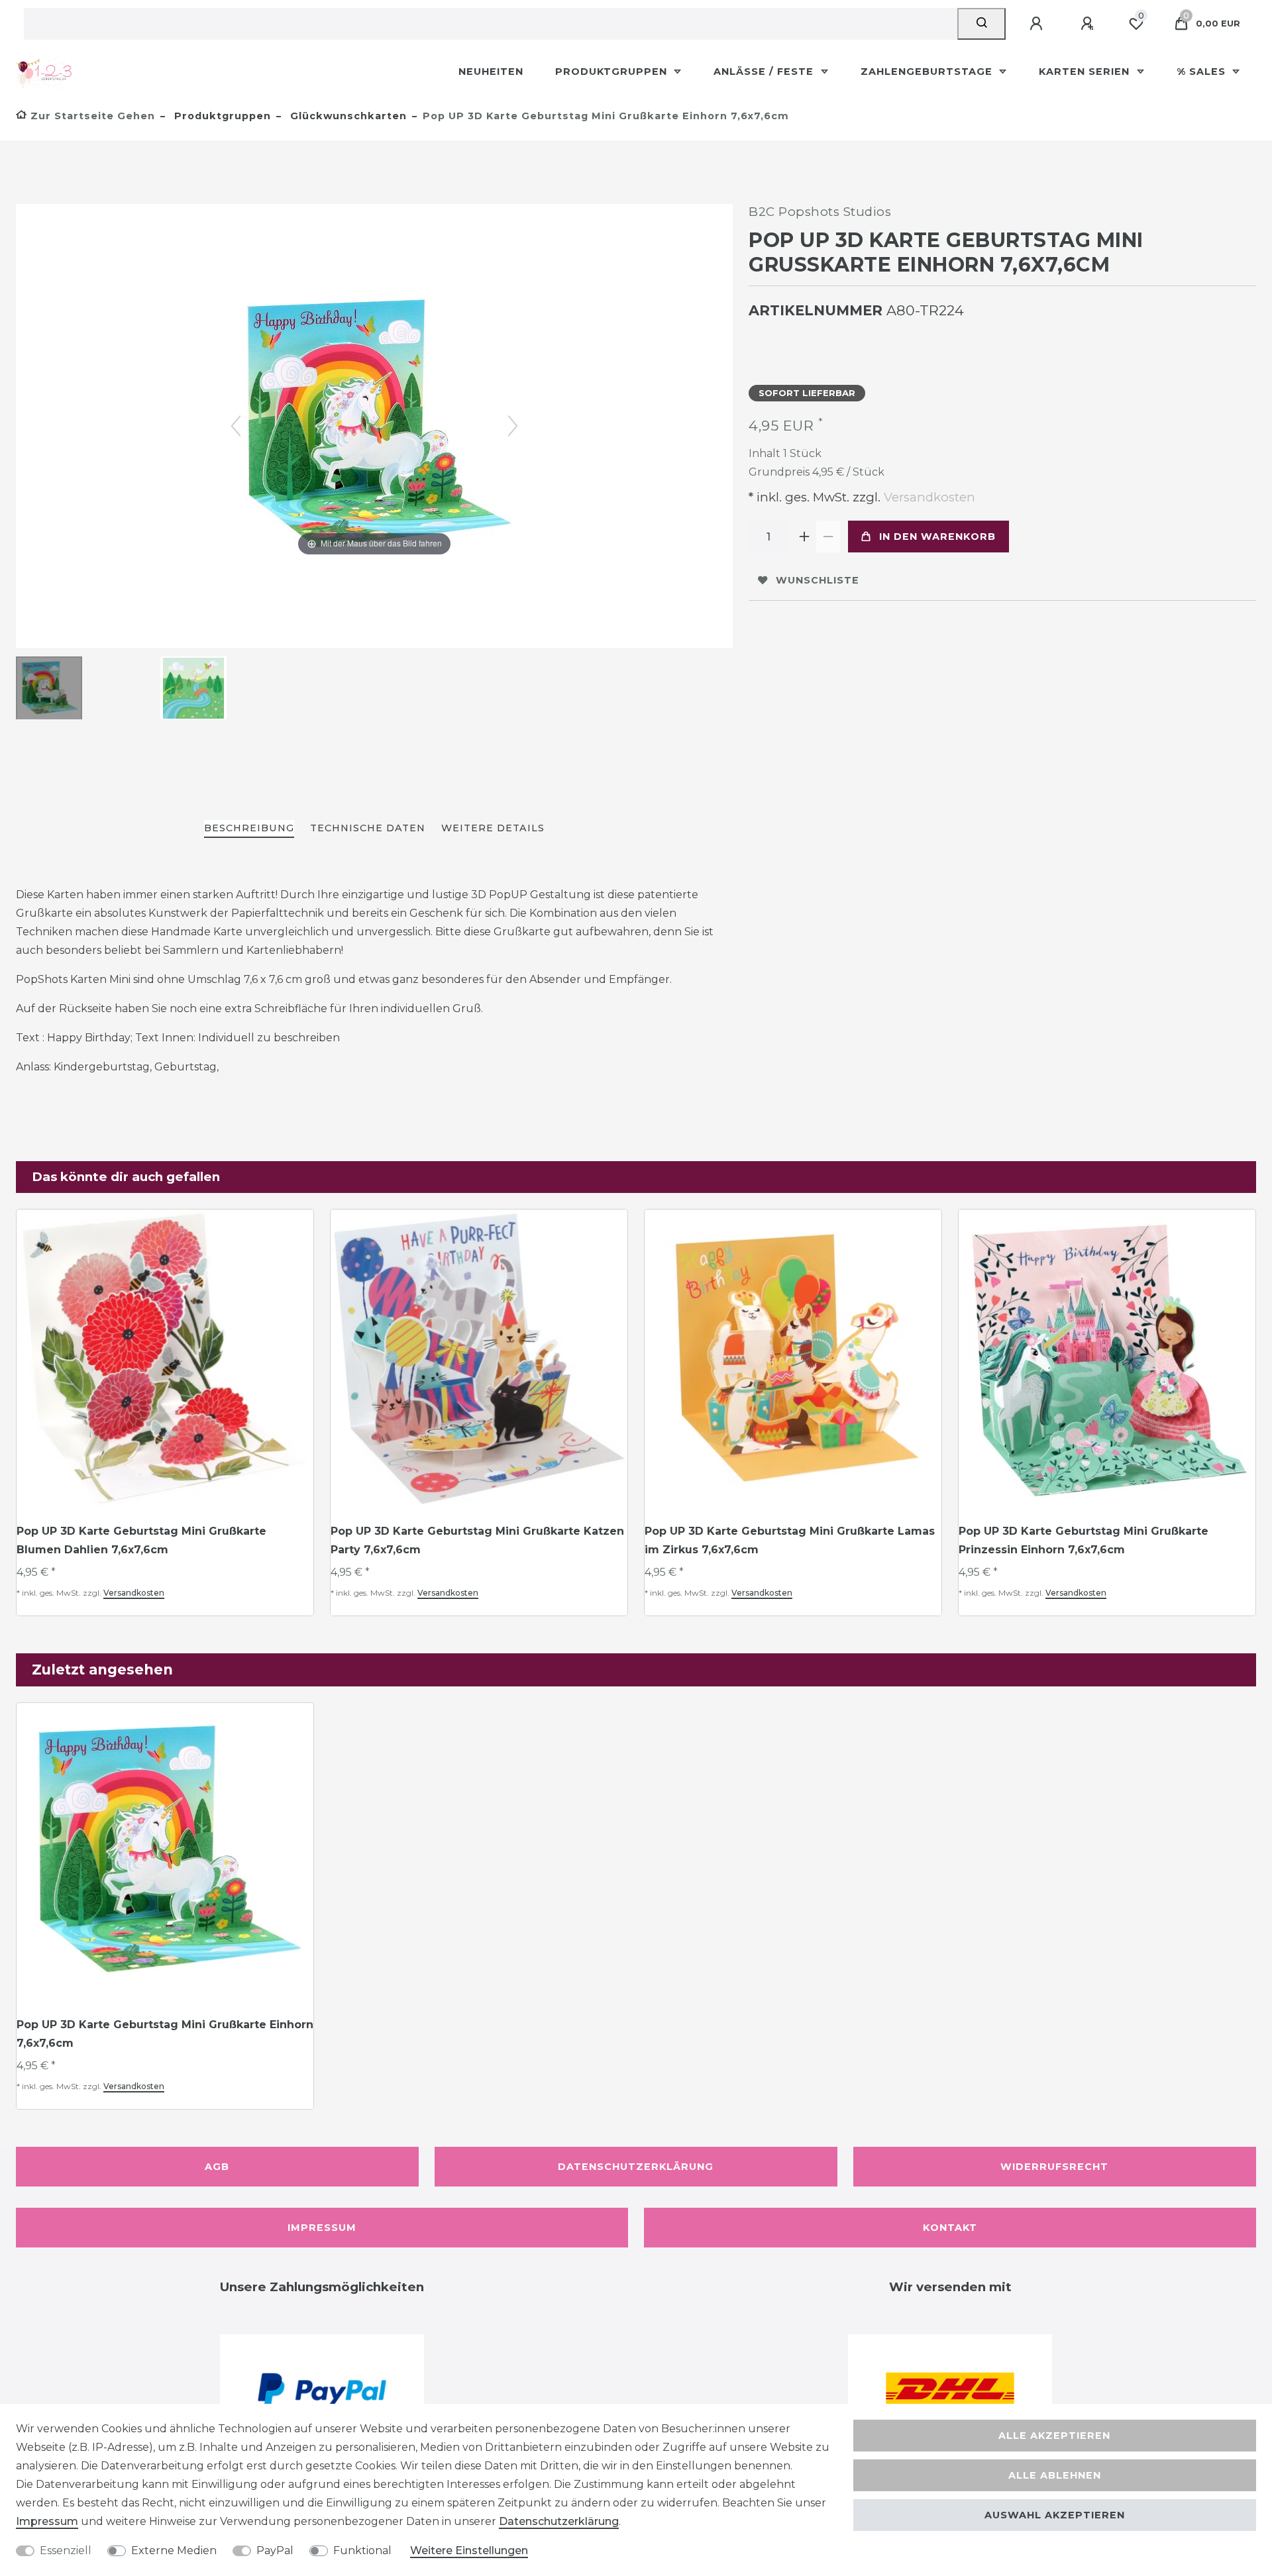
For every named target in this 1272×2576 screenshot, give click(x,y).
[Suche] (981, 24)
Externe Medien (174, 2550)
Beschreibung (249, 828)
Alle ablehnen (1055, 2475)
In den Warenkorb (937, 537)
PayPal (275, 2550)
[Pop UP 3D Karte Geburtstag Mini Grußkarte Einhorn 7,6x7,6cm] (49, 690)
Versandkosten (928, 497)
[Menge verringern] (828, 537)
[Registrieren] (1089, 24)
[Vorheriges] (236, 426)
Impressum (322, 2228)
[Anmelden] (1038, 24)
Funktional (362, 2550)
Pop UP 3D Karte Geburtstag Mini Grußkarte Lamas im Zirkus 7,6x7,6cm (790, 1540)
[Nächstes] (513, 426)
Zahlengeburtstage (928, 72)
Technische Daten (368, 828)
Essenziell (66, 2550)
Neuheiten (491, 72)
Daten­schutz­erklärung (559, 2521)
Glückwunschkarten (347, 116)
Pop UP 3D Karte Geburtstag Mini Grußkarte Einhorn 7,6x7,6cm (165, 2034)
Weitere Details (493, 828)
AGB (217, 2167)
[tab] (249, 829)
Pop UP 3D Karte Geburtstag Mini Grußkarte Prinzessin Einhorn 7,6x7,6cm (1084, 1540)
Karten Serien (1086, 72)
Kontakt (950, 2228)
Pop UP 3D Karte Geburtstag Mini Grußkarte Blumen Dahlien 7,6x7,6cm (141, 1540)
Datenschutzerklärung (636, 2167)
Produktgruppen (613, 72)
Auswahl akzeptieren (1055, 2515)
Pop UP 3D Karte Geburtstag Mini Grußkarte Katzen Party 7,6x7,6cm (477, 1540)
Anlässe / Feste (765, 72)
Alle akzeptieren (1054, 2436)
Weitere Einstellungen (469, 2550)
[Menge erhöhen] (804, 537)
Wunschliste (818, 580)
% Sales (1203, 72)
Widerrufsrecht (1054, 2167)
